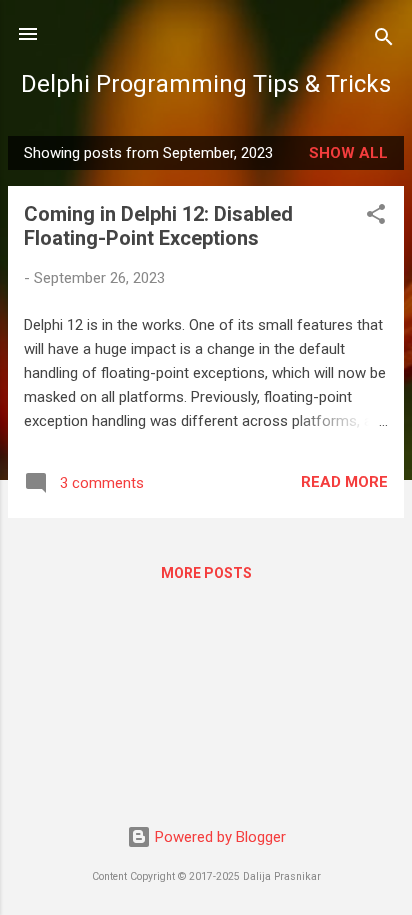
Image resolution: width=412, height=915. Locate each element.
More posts (206, 573)
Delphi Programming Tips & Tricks (206, 84)
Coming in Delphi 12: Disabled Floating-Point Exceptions (158, 226)
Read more (344, 482)
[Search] (384, 40)
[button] (376, 217)
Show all (348, 153)
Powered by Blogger (218, 837)
